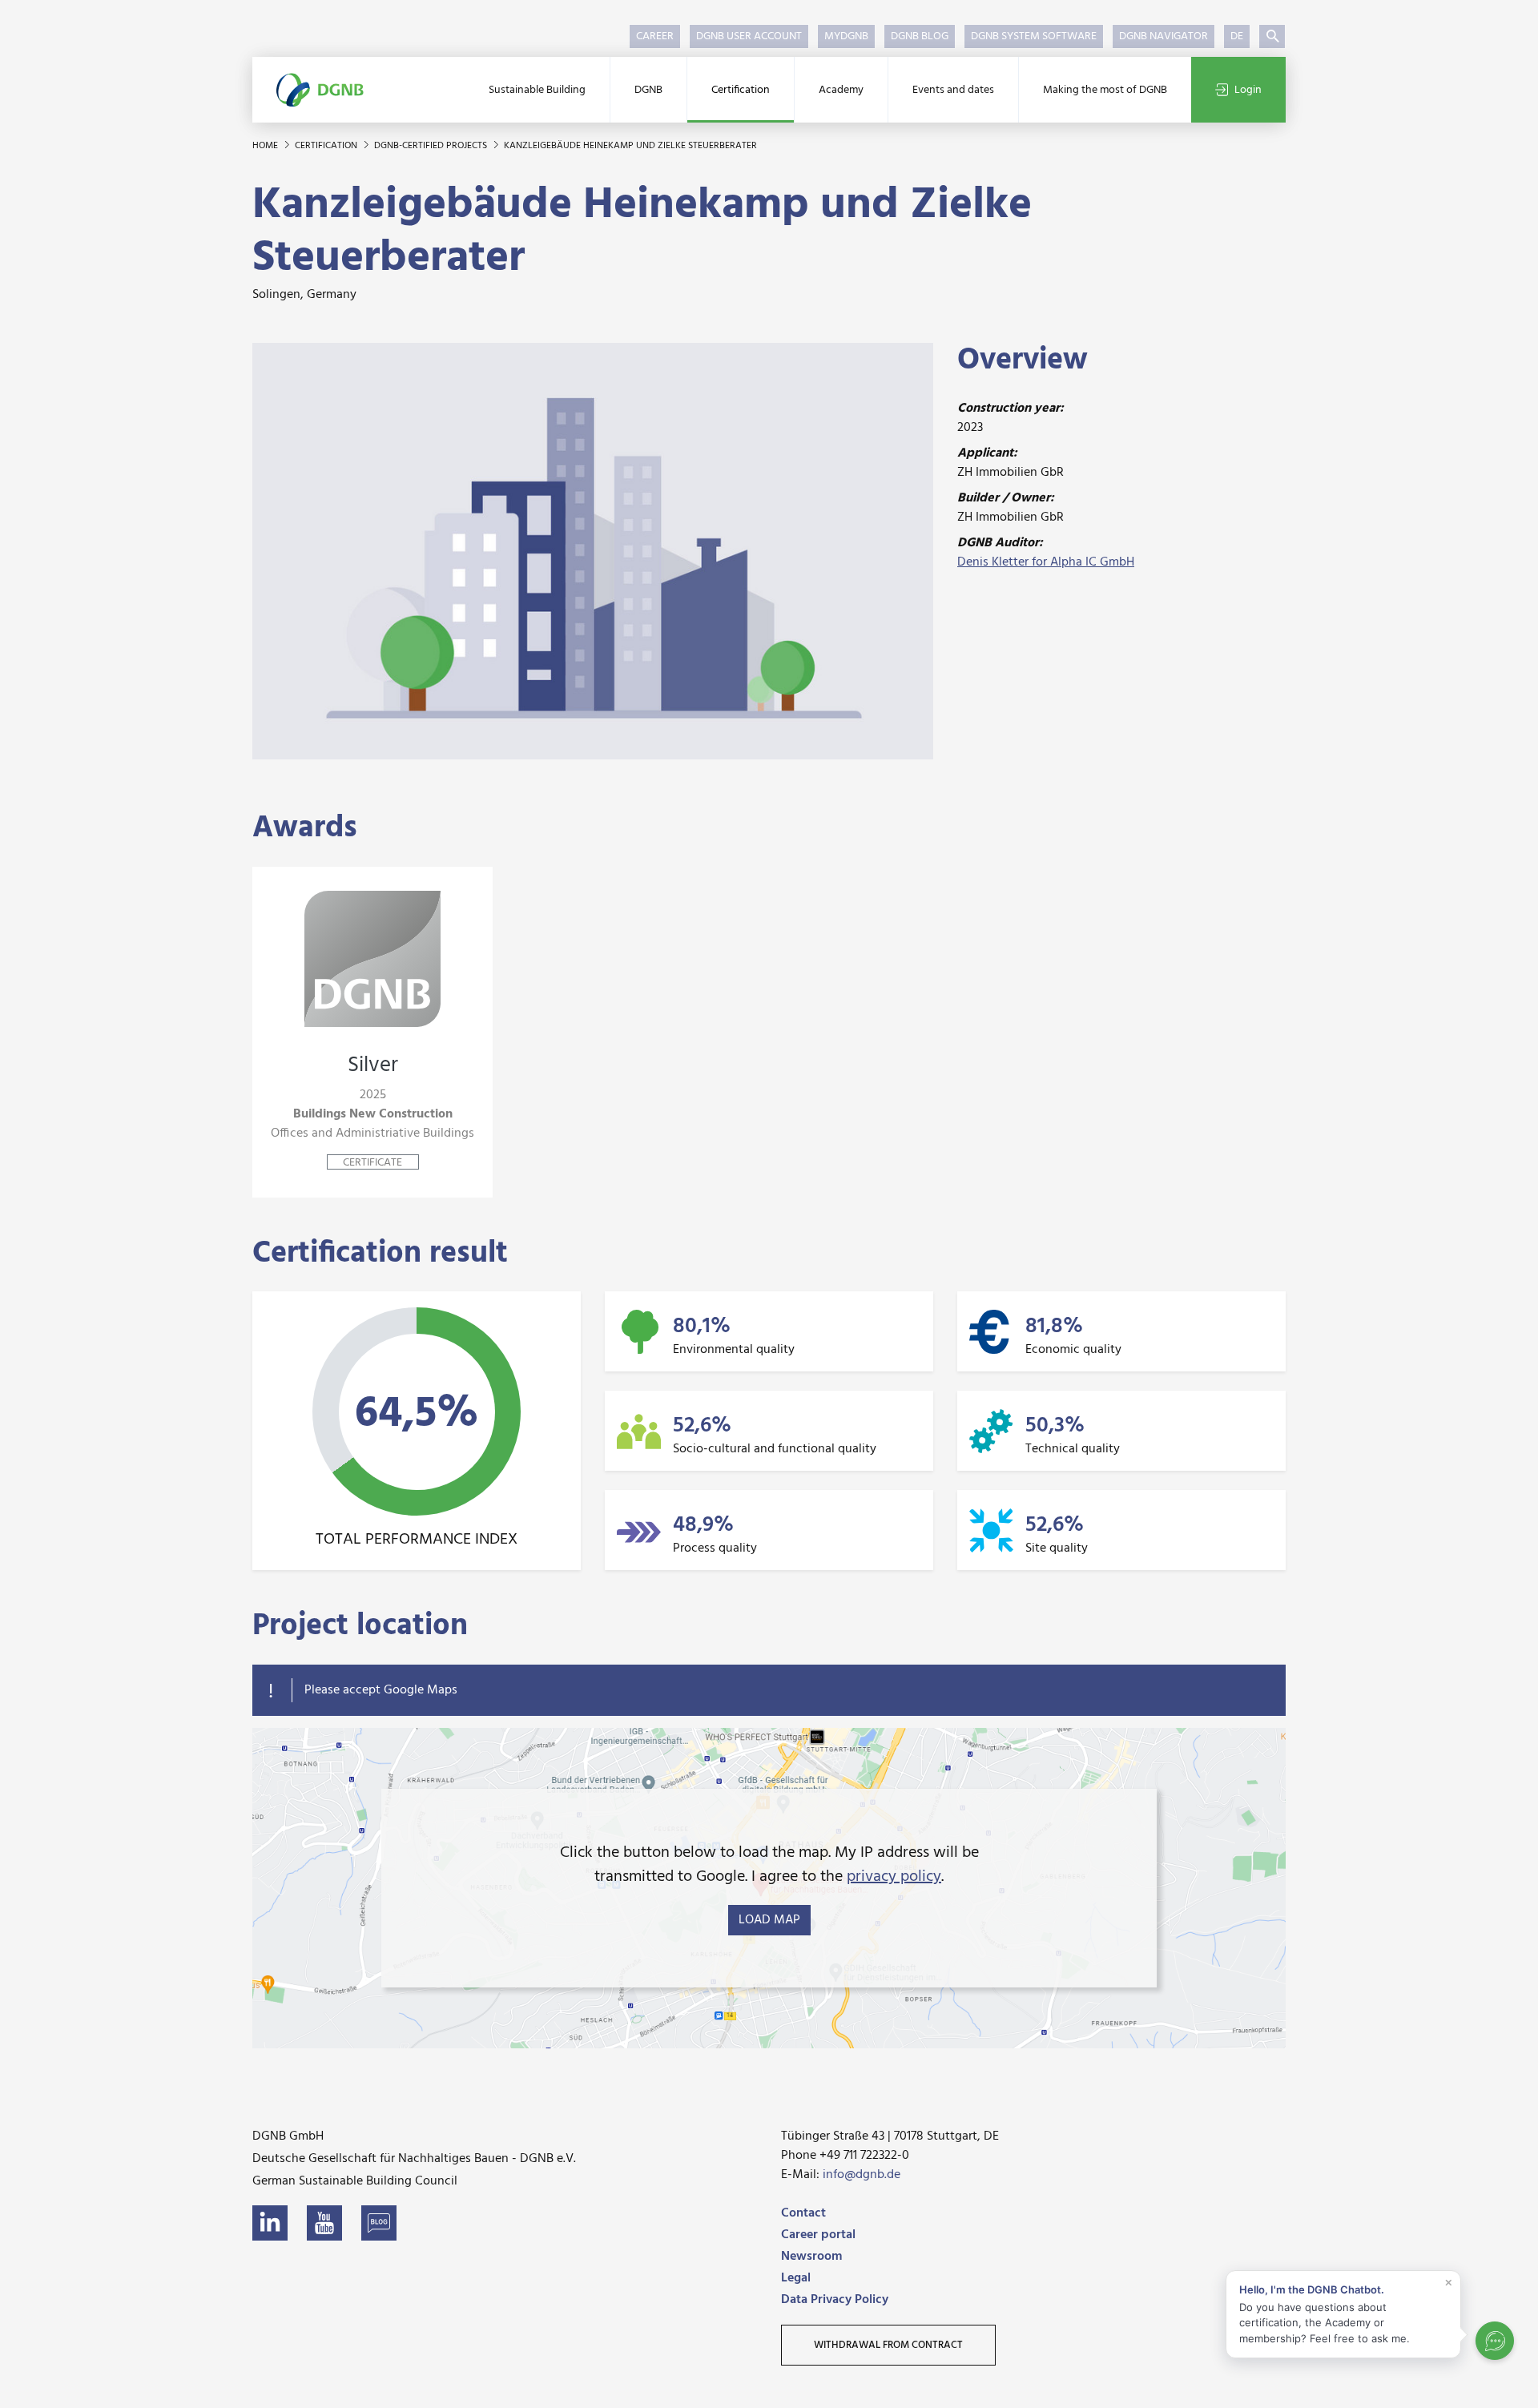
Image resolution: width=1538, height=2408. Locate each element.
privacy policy (894, 1877)
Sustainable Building (537, 90)
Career (655, 36)
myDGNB (846, 36)
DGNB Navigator (1164, 36)
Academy (841, 90)
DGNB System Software (1034, 36)
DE (1237, 36)
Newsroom (811, 2257)
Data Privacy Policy (835, 2300)
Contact (803, 2213)
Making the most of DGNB (1105, 90)
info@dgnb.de (862, 2175)
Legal (796, 2278)
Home (266, 146)
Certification (741, 90)
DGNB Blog (920, 36)
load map (769, 1920)
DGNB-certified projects (432, 146)
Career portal (818, 2235)
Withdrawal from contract (888, 2345)
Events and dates (953, 90)
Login (1248, 90)
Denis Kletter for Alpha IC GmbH (1046, 562)
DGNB (648, 90)
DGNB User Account (749, 36)
